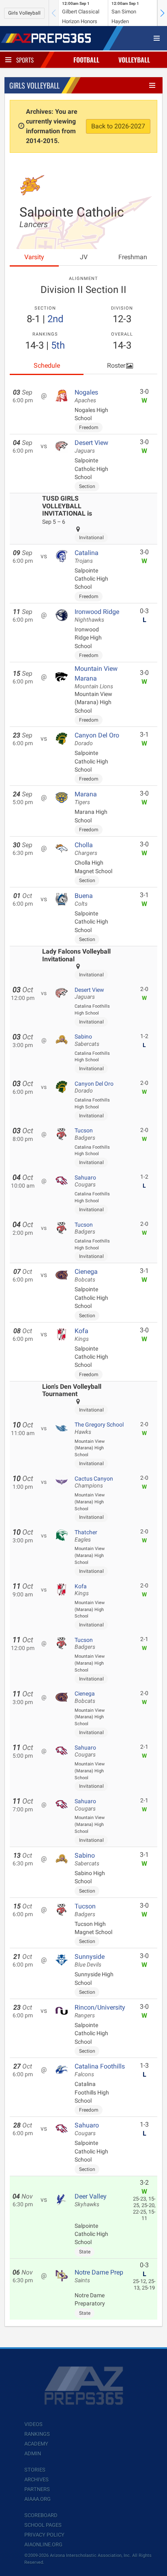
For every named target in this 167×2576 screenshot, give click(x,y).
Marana (86, 798)
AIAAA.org (37, 2499)
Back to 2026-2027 (118, 126)
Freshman (133, 257)
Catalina (87, 557)
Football (86, 60)
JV (84, 257)
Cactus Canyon (94, 1482)
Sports (25, 60)
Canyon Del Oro (97, 739)
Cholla (86, 849)
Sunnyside (90, 1960)
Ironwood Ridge (97, 616)
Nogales (86, 396)
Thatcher (86, 1536)
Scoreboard (41, 2515)
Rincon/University (100, 2011)
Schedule (47, 365)
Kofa (82, 1335)
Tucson (85, 1134)
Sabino (87, 1040)
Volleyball (134, 60)
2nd (56, 319)
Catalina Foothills (100, 2070)
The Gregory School (99, 1428)
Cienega (86, 1275)
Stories (35, 2470)
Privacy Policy (44, 2535)
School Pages (43, 2525)
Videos (33, 2424)
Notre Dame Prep (99, 2276)
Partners (37, 2489)
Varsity (34, 257)
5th (58, 345)
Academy (36, 2444)
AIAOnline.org (43, 2545)
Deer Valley (91, 2200)
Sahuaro (85, 1181)
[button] (162, 13)
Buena (84, 900)
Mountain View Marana (96, 677)
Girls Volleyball (24, 13)
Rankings (37, 2434)
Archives (36, 2480)
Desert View (91, 447)
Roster (116, 365)
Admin (33, 2453)
